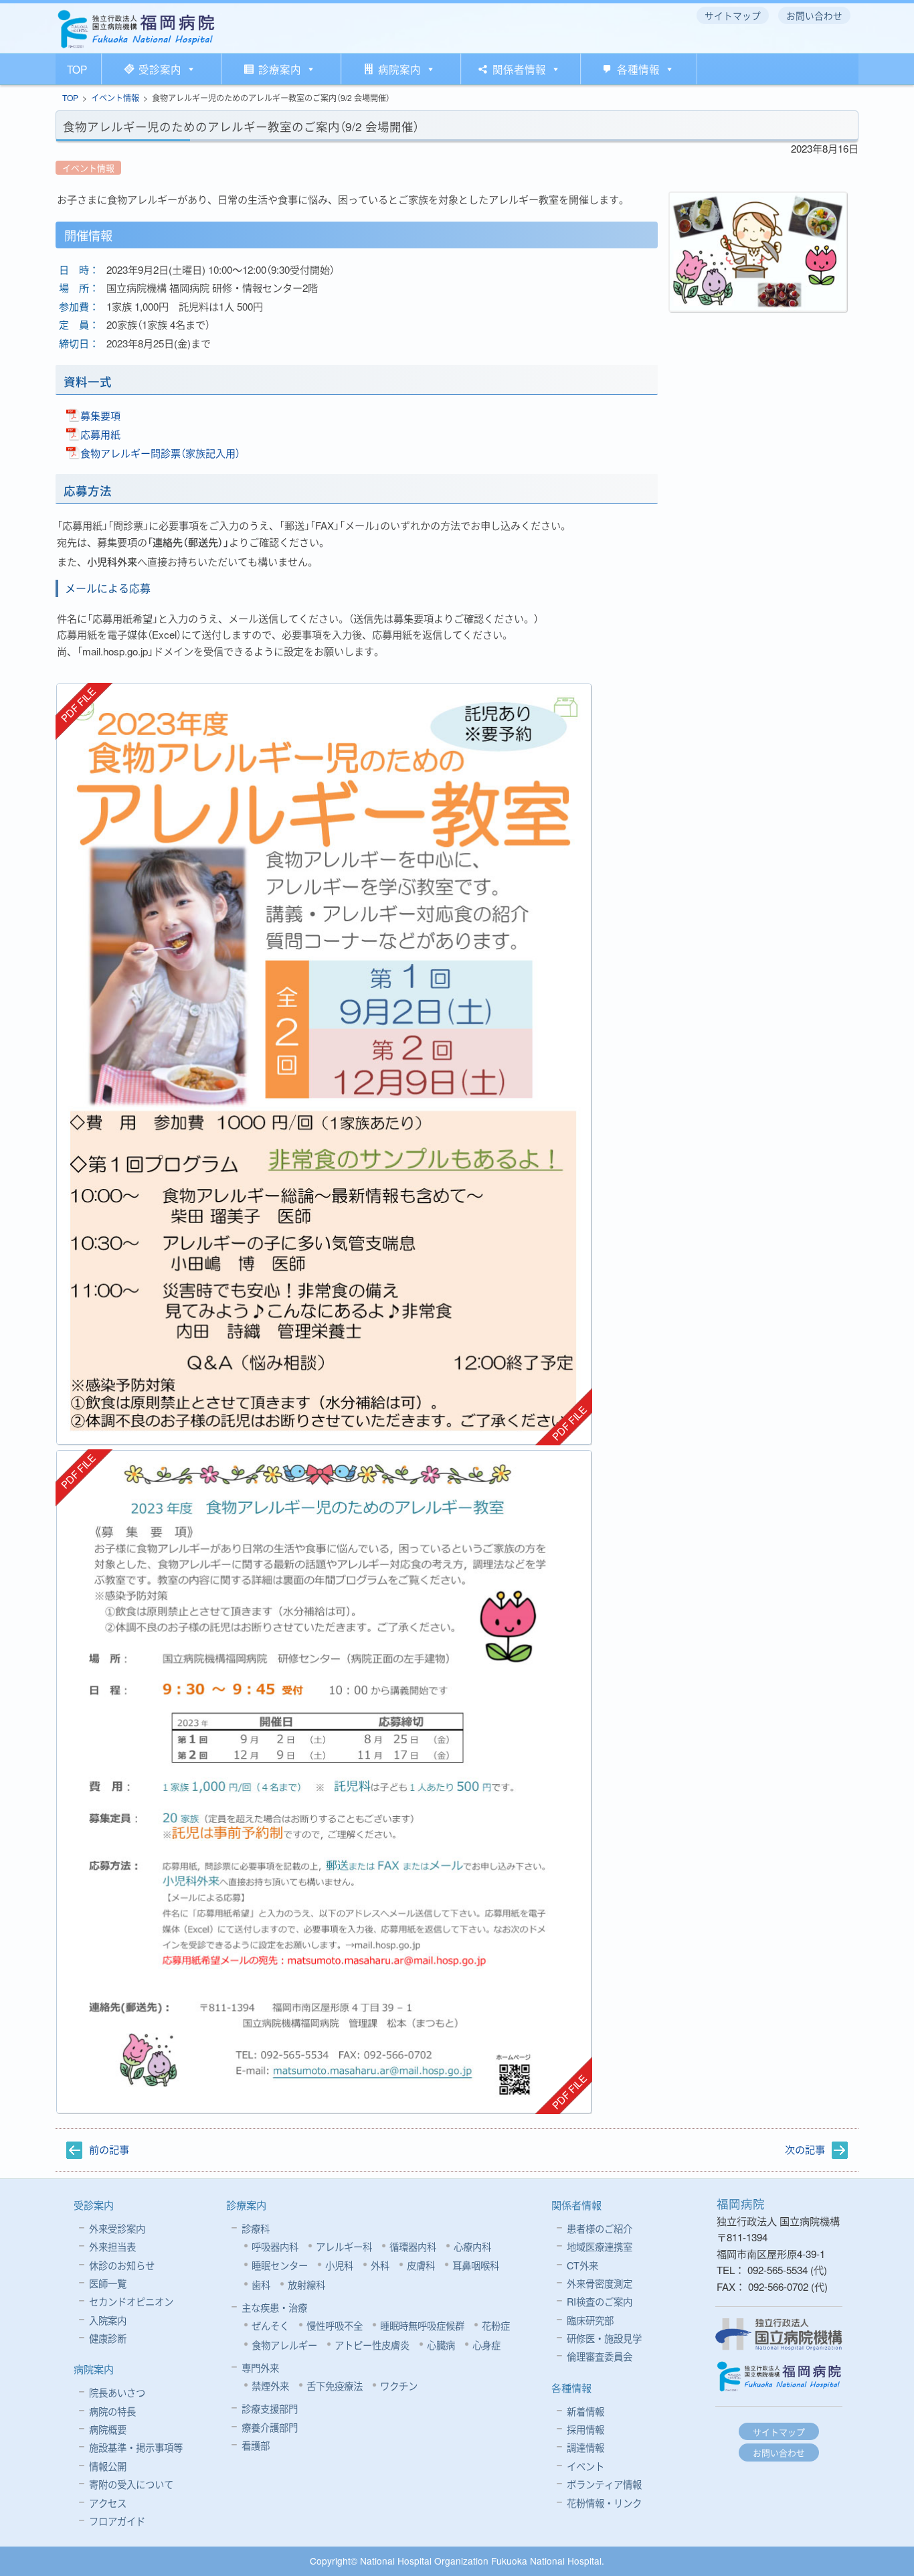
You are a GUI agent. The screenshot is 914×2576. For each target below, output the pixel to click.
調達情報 (585, 2447)
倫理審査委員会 (600, 2356)
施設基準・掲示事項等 (136, 2447)
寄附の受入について (131, 2484)
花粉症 (496, 2325)
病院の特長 (112, 2411)
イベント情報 (115, 97)
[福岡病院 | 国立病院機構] (136, 29)
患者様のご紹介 (600, 2228)
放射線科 (306, 2284)
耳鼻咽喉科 (476, 2265)
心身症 (486, 2345)
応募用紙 (100, 434)
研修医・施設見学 (604, 2338)
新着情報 (585, 2411)
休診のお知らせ (122, 2265)
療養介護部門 (270, 2427)
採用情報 (585, 2429)
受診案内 (160, 69)
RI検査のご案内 (600, 2301)
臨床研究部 (590, 2320)
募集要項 (100, 415)
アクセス (108, 2503)
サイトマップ (779, 2432)
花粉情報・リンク (604, 2503)
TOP (77, 69)
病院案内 (399, 69)
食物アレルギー (284, 2345)
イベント (585, 2466)
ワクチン (399, 2386)
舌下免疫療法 (335, 2386)
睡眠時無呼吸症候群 (422, 2325)
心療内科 (472, 2246)
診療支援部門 (270, 2408)
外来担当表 (112, 2246)
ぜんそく (270, 2325)
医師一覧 (108, 2283)
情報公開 (108, 2466)
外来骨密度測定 (600, 2283)
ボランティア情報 (604, 2484)
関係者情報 (519, 69)
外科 (380, 2265)
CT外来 (582, 2265)
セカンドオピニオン (131, 2301)
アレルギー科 (344, 2246)
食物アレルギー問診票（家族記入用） (160, 453)
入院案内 (108, 2320)
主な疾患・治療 (274, 2307)
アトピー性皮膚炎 (372, 2345)
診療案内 (280, 69)
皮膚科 (421, 2265)
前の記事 (109, 2149)
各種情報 (638, 69)
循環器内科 (413, 2246)
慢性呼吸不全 (335, 2325)
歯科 (261, 2284)
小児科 (339, 2265)
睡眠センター (280, 2265)
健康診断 (108, 2338)
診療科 (256, 2228)
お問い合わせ (779, 2452)
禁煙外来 (270, 2386)
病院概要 (108, 2429)
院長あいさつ (117, 2392)
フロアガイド (117, 2521)
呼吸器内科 (275, 2246)
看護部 (256, 2445)
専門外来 (260, 2367)
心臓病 (441, 2345)
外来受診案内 (117, 2228)
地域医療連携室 (600, 2246)
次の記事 (805, 2149)
